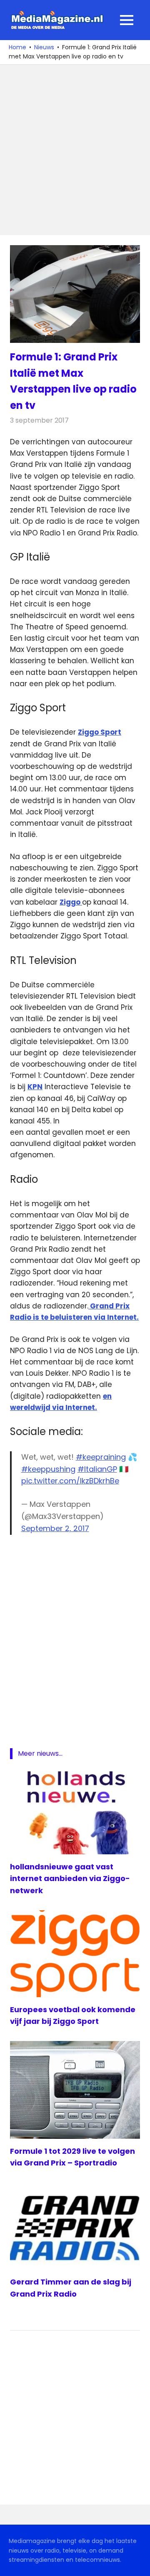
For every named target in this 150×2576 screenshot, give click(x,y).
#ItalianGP (97, 1469)
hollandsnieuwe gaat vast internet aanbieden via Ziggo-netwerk (70, 1879)
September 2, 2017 (55, 1528)
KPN (35, 1087)
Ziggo (71, 902)
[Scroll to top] (137, 2563)
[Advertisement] (75, 150)
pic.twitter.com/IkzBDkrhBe (70, 1481)
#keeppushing (48, 1469)
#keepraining (101, 1457)
